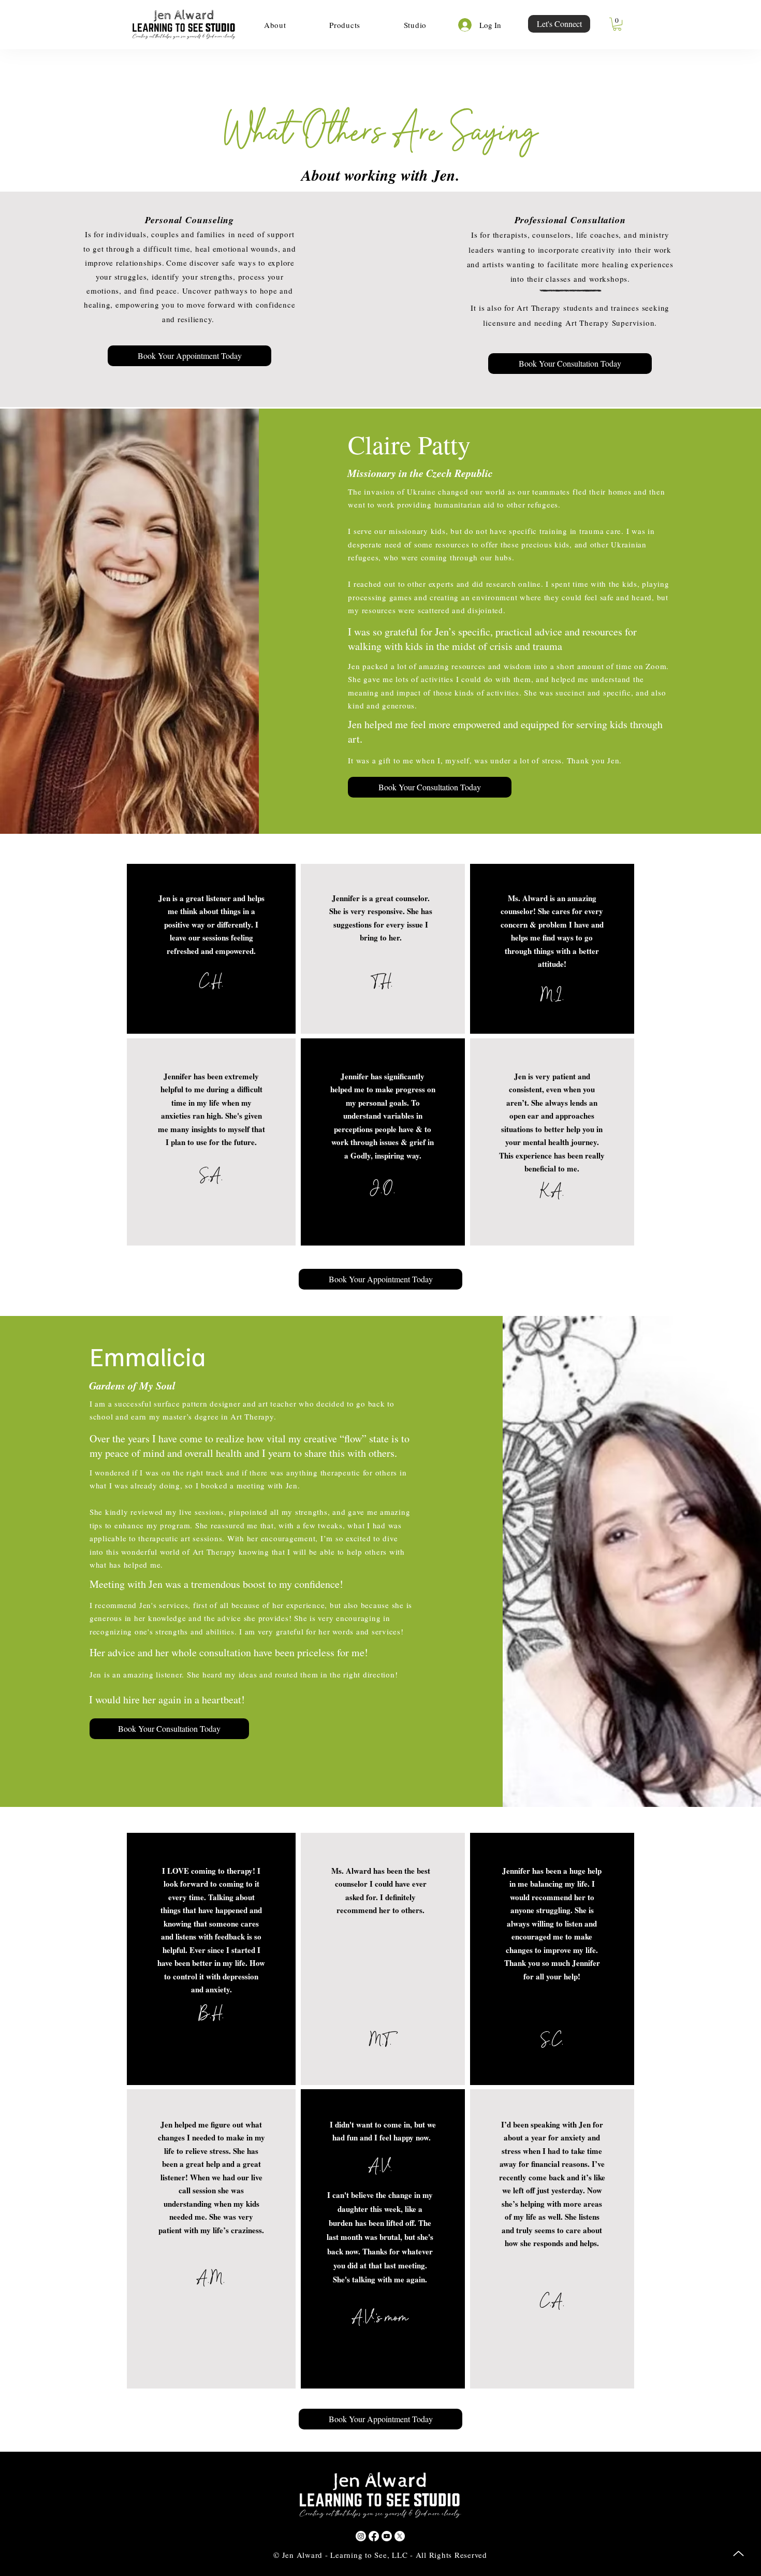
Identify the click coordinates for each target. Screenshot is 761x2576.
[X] (400, 2536)
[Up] (738, 2553)
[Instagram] (361, 2536)
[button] (275, 25)
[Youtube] (387, 2536)
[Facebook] (374, 2536)
